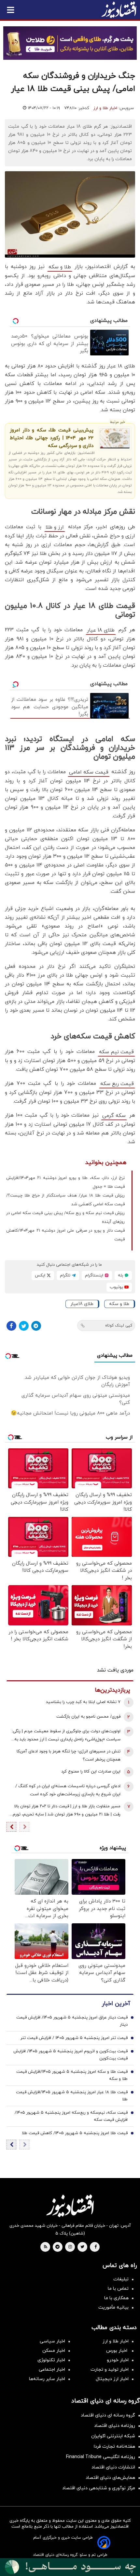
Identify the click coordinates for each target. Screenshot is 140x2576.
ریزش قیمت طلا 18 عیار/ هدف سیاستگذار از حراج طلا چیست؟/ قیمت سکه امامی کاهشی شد (65, 1200)
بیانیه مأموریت (113, 2307)
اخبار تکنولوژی (51, 2360)
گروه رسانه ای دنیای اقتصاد (108, 2415)
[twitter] (82, 2247)
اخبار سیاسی (52, 2341)
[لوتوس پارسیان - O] (70, 2567)
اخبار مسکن (54, 2351)
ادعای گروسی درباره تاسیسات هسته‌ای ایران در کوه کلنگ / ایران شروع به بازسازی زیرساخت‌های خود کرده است (68, 1790)
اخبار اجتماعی (52, 2370)
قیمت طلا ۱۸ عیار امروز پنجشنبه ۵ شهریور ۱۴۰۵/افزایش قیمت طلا (72, 2096)
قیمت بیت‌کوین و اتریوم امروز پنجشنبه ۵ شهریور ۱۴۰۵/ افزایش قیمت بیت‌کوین (70, 2055)
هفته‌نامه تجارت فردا (114, 2447)
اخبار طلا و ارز (105, 108)
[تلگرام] (36, 1326)
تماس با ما (118, 2289)
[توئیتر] (24, 1326)
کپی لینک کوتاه (119, 1326)
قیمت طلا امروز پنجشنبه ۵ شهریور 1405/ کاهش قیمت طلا (75, 2133)
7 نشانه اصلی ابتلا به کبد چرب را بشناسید (83, 1702)
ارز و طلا (55, 527)
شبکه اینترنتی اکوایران (113, 2436)
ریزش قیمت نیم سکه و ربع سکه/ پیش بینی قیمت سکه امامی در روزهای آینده (65, 1218)
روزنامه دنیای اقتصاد (115, 2426)
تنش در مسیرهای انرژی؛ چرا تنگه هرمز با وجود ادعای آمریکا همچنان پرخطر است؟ (69, 1756)
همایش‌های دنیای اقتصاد (110, 2478)
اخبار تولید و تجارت (110, 2370)
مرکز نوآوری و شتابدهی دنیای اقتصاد (99, 2488)
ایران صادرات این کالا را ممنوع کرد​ (91, 1772)
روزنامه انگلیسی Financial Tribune (101, 2457)
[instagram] (70, 2247)
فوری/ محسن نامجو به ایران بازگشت (88, 1717)
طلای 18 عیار (101, 630)
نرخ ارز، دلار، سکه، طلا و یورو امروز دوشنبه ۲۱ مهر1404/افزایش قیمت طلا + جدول (65, 1182)
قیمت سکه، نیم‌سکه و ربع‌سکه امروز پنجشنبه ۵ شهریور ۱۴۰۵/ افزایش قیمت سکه (71, 2116)
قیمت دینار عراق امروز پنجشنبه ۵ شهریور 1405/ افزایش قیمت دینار (72, 2021)
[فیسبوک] (11, 1326)
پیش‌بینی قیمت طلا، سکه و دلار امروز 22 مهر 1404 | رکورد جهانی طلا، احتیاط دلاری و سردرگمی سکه (52, 438)
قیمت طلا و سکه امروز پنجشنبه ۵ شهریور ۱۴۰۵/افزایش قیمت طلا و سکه (72, 2075)
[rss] (46, 2247)
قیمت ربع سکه (117, 1084)
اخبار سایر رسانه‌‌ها (47, 2379)
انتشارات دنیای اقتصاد (113, 2467)
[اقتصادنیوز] (70, 2206)
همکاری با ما (116, 2298)
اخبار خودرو (118, 2360)
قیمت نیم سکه (116, 1052)
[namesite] (119, 10)
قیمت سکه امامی (89, 772)
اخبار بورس (117, 2351)
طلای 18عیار (82, 1304)
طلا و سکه (60, 267)
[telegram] (57, 2247)
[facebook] (96, 2247)
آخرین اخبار (116, 2004)
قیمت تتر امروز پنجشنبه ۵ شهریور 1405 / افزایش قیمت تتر (74, 2038)
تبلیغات (121, 2279)
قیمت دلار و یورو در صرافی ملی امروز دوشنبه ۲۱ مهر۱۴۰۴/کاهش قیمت (65, 1235)
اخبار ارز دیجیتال (112, 2379)
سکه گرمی (114, 1116)
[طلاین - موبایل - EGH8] (70, 43)
